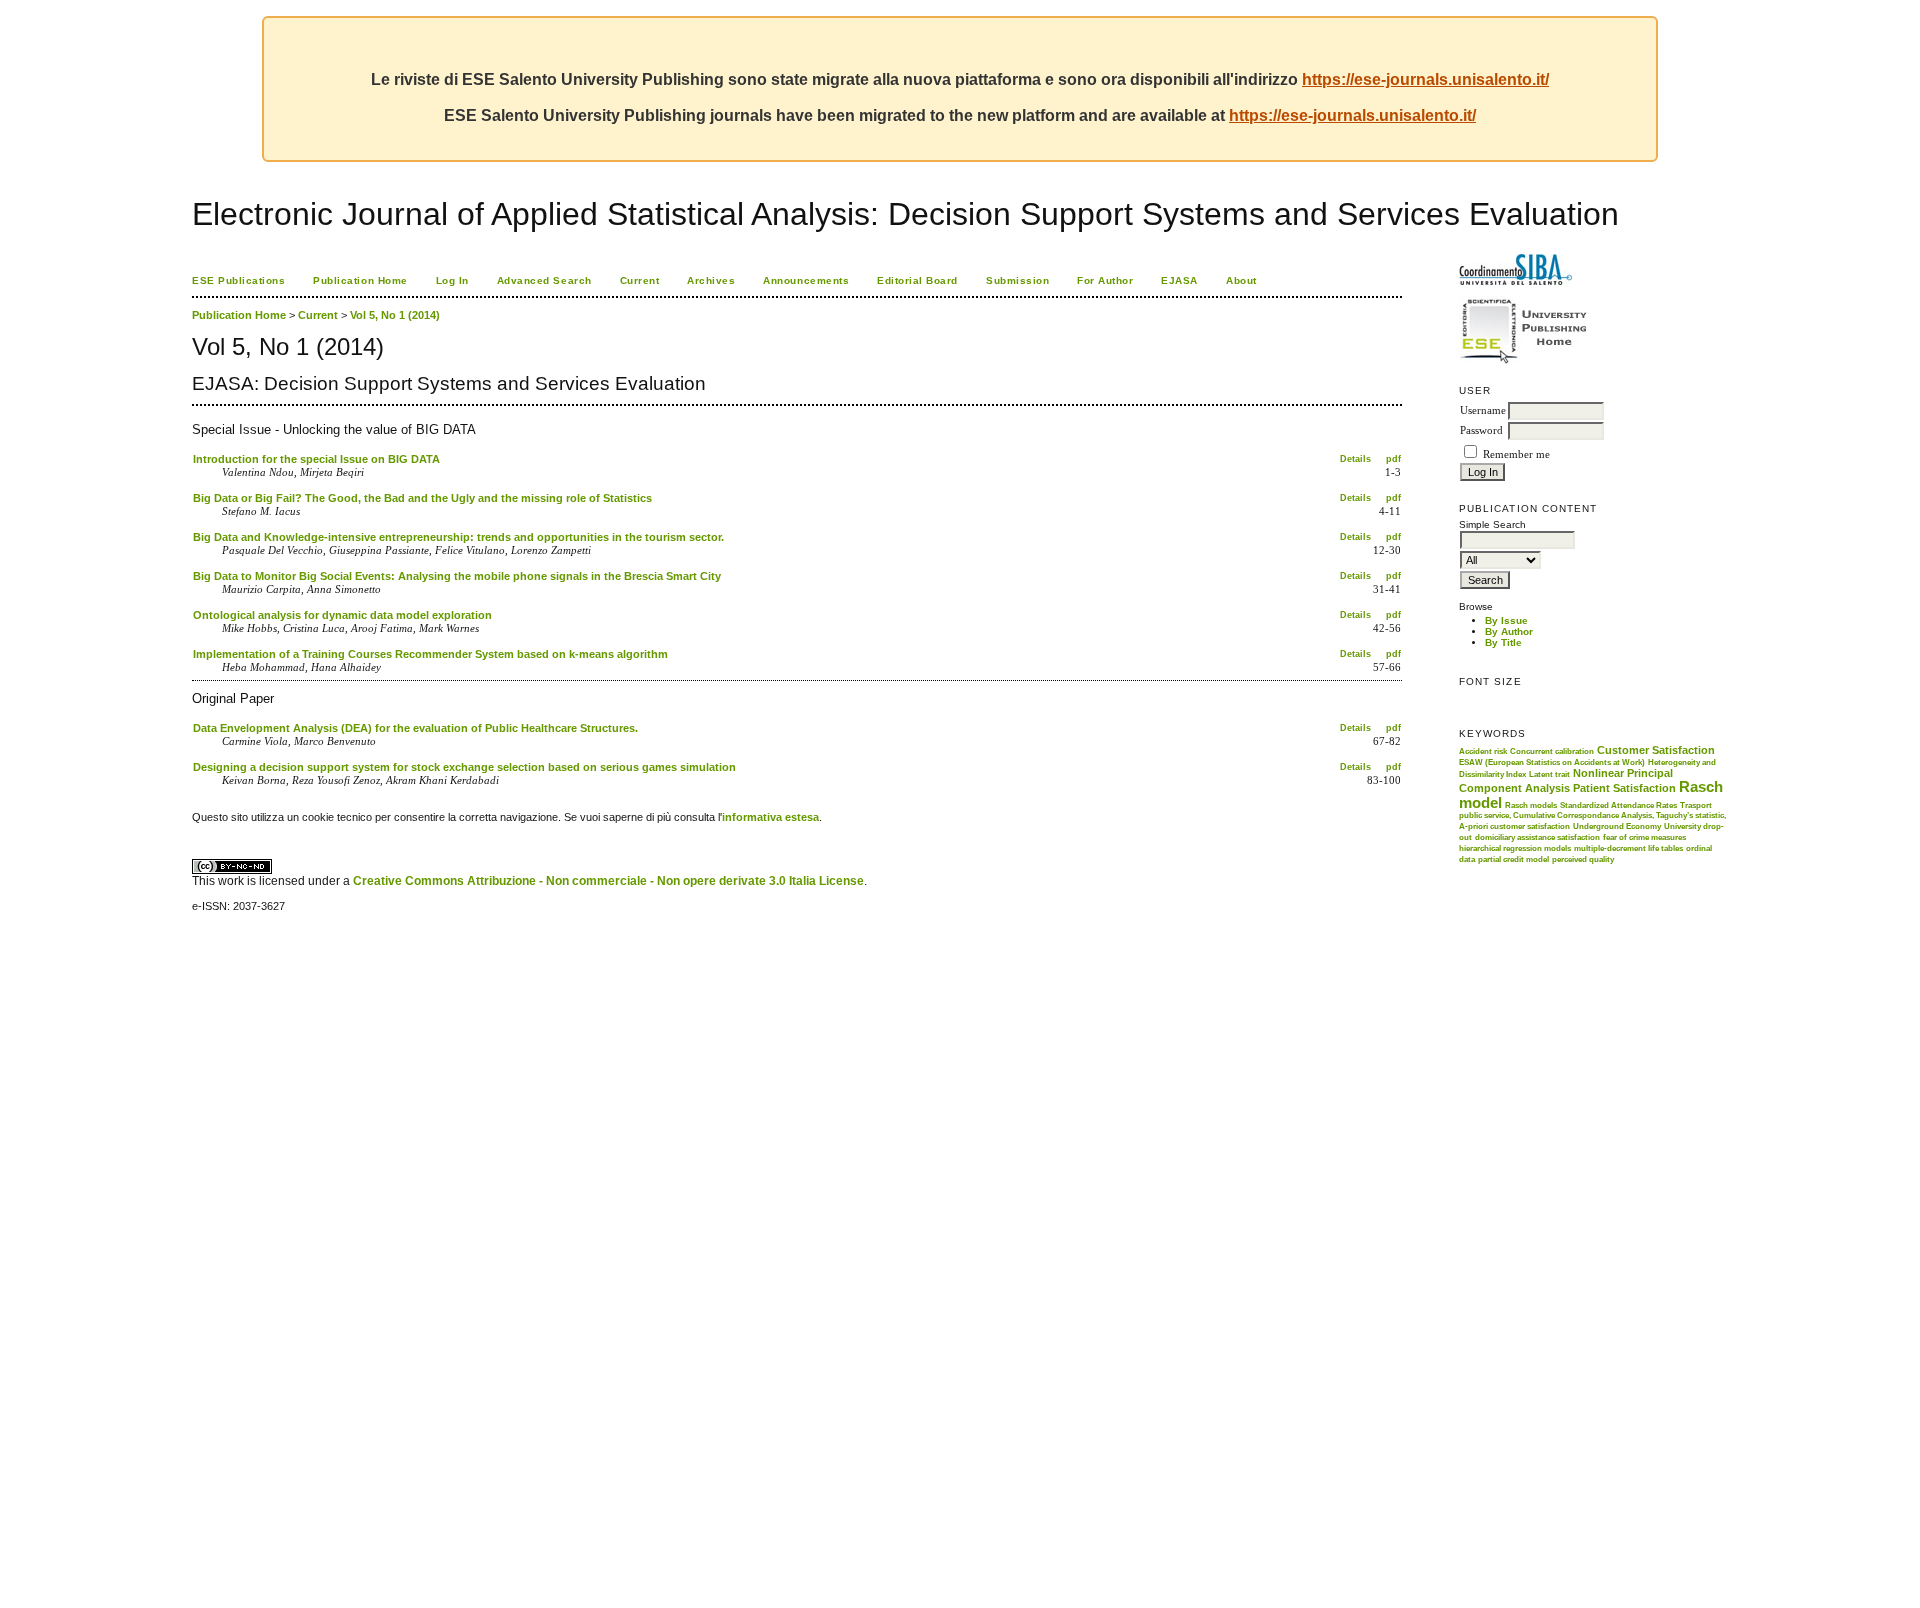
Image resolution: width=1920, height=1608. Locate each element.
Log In (452, 280)
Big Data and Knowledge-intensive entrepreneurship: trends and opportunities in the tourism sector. (458, 537)
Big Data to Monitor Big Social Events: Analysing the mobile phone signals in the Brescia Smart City (457, 576)
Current (640, 280)
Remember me (1516, 454)
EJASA (1179, 280)
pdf (1393, 459)
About (1241, 280)
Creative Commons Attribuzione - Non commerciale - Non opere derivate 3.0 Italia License (608, 881)
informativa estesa (770, 817)
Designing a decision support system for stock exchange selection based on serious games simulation (464, 767)
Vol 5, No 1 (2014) (395, 315)
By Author (1509, 631)
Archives (711, 280)
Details (1355, 459)
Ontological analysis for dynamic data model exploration (342, 615)
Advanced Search (544, 280)
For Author (1105, 280)
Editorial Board (917, 280)
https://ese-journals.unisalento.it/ (1425, 79)
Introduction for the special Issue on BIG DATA (316, 459)
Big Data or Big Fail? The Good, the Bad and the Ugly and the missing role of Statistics (422, 498)
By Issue (1506, 620)
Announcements (806, 280)
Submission (1017, 280)
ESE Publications (238, 280)
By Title (1503, 642)
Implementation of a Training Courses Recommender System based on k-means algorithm (430, 654)
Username (1483, 410)
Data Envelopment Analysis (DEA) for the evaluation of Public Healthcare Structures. (415, 728)
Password (1481, 430)
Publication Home (360, 280)
